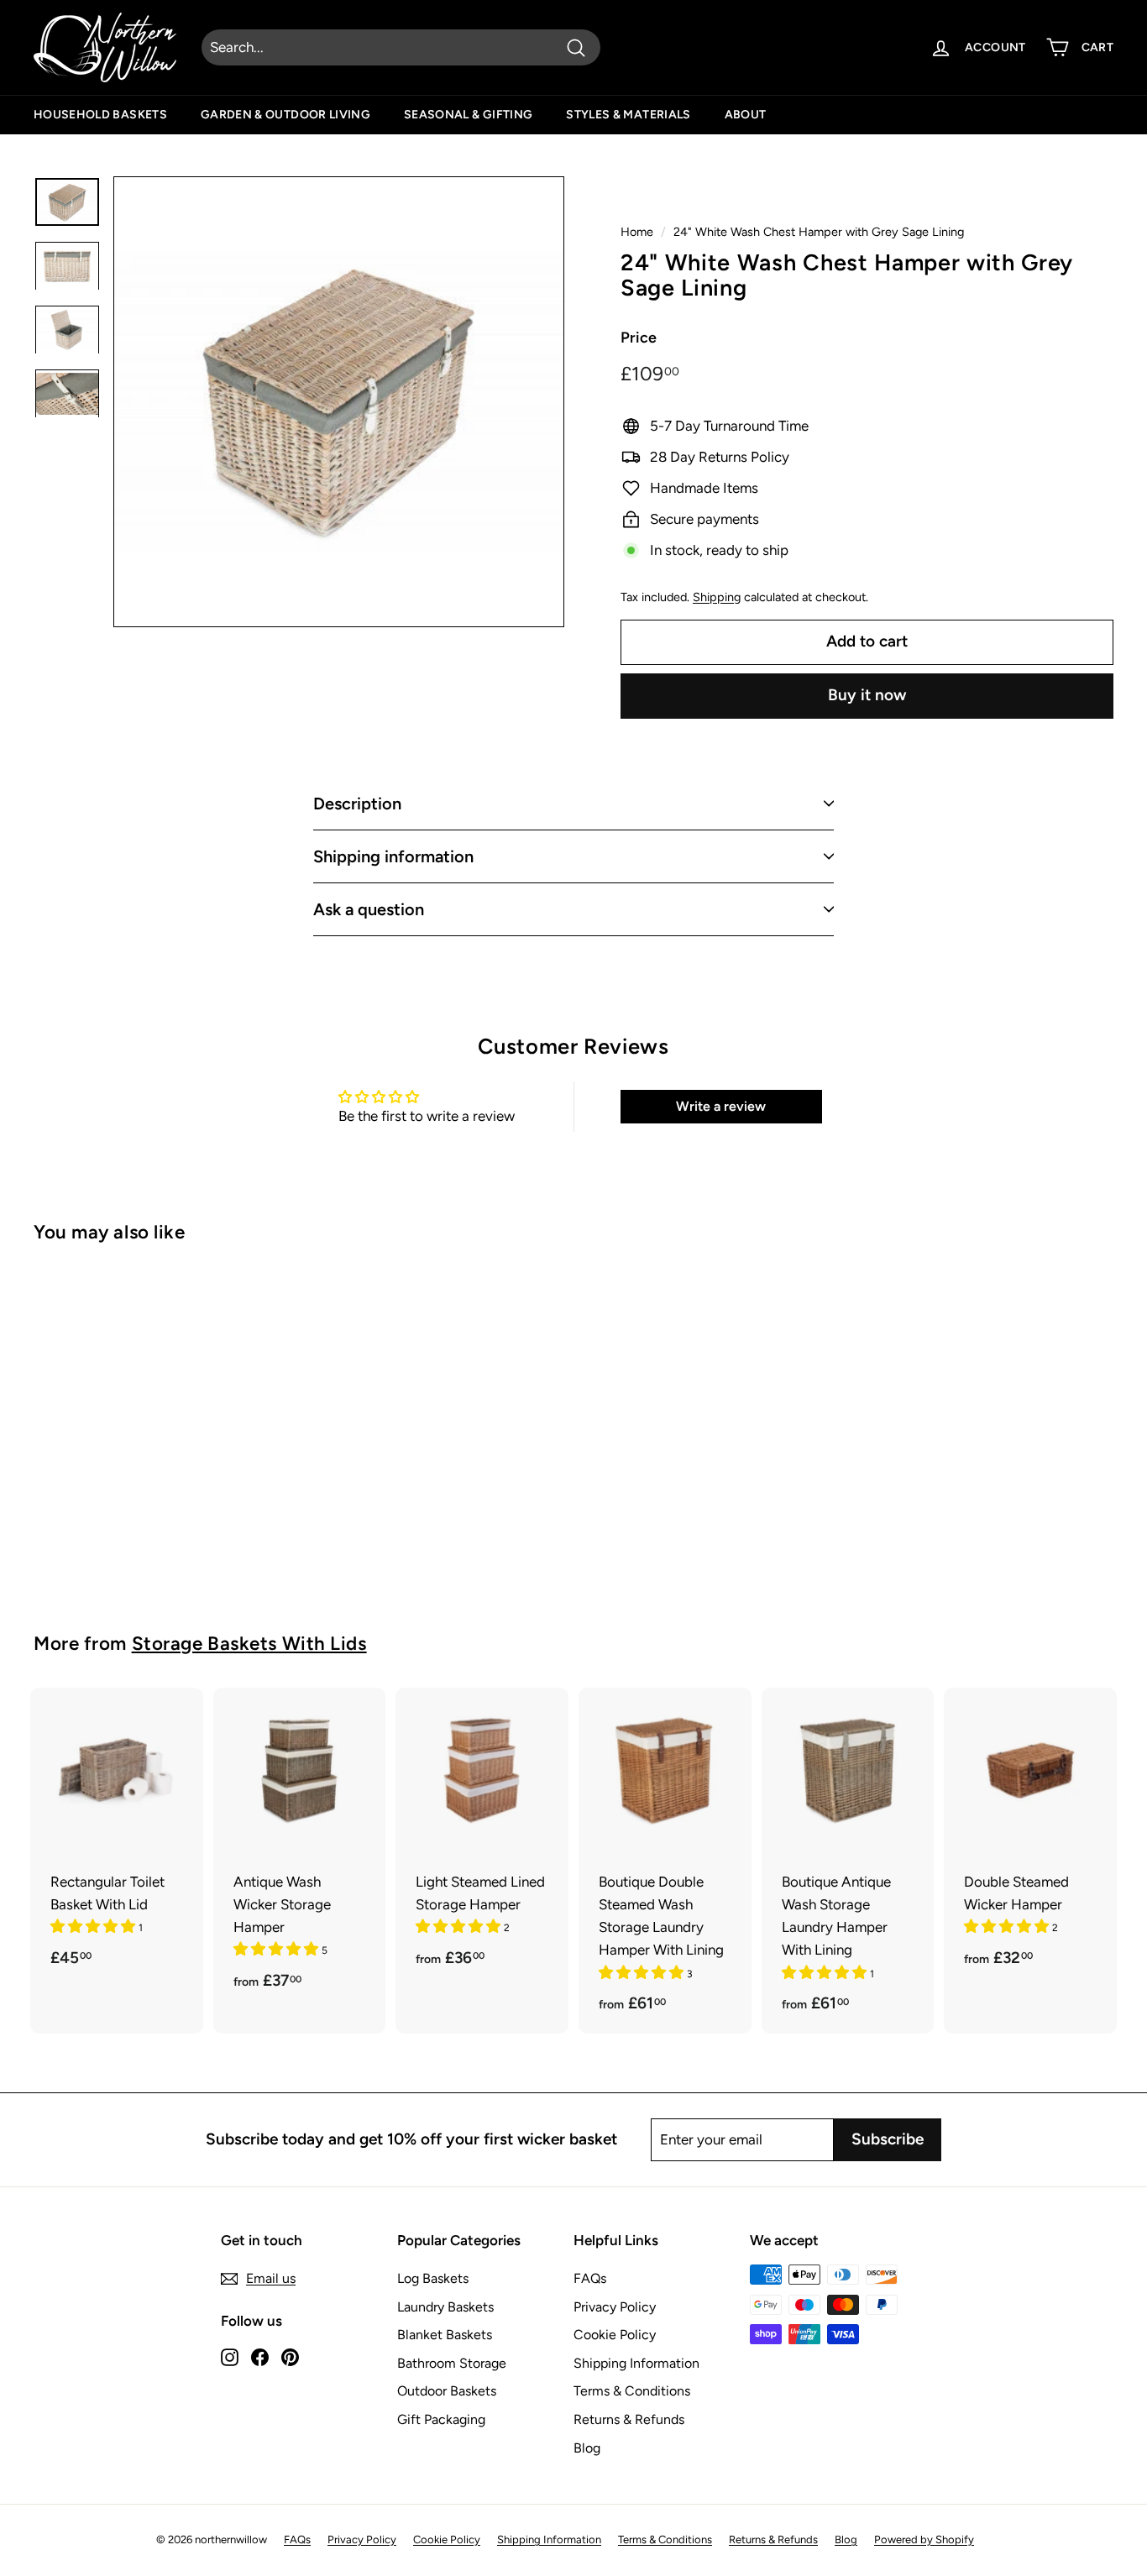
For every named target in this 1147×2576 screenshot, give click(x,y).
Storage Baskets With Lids (249, 1644)
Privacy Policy (615, 2307)
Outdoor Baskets (447, 2391)
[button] (94, 1926)
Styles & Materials (628, 115)
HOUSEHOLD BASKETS (100, 115)
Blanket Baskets (445, 2335)
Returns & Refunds (629, 2419)
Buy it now (867, 695)
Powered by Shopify (924, 2539)
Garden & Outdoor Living (285, 115)
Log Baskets (433, 2278)
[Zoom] (339, 402)
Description (357, 804)
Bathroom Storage (452, 2363)
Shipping (717, 597)
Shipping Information (636, 2363)
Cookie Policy (615, 2335)
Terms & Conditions (632, 2391)
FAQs (590, 2278)
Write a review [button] (721, 1106)
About (746, 115)
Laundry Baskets (445, 2307)
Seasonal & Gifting (468, 115)
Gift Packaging (441, 2419)
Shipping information (393, 856)
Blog (587, 2448)
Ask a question (369, 909)
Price (639, 338)
